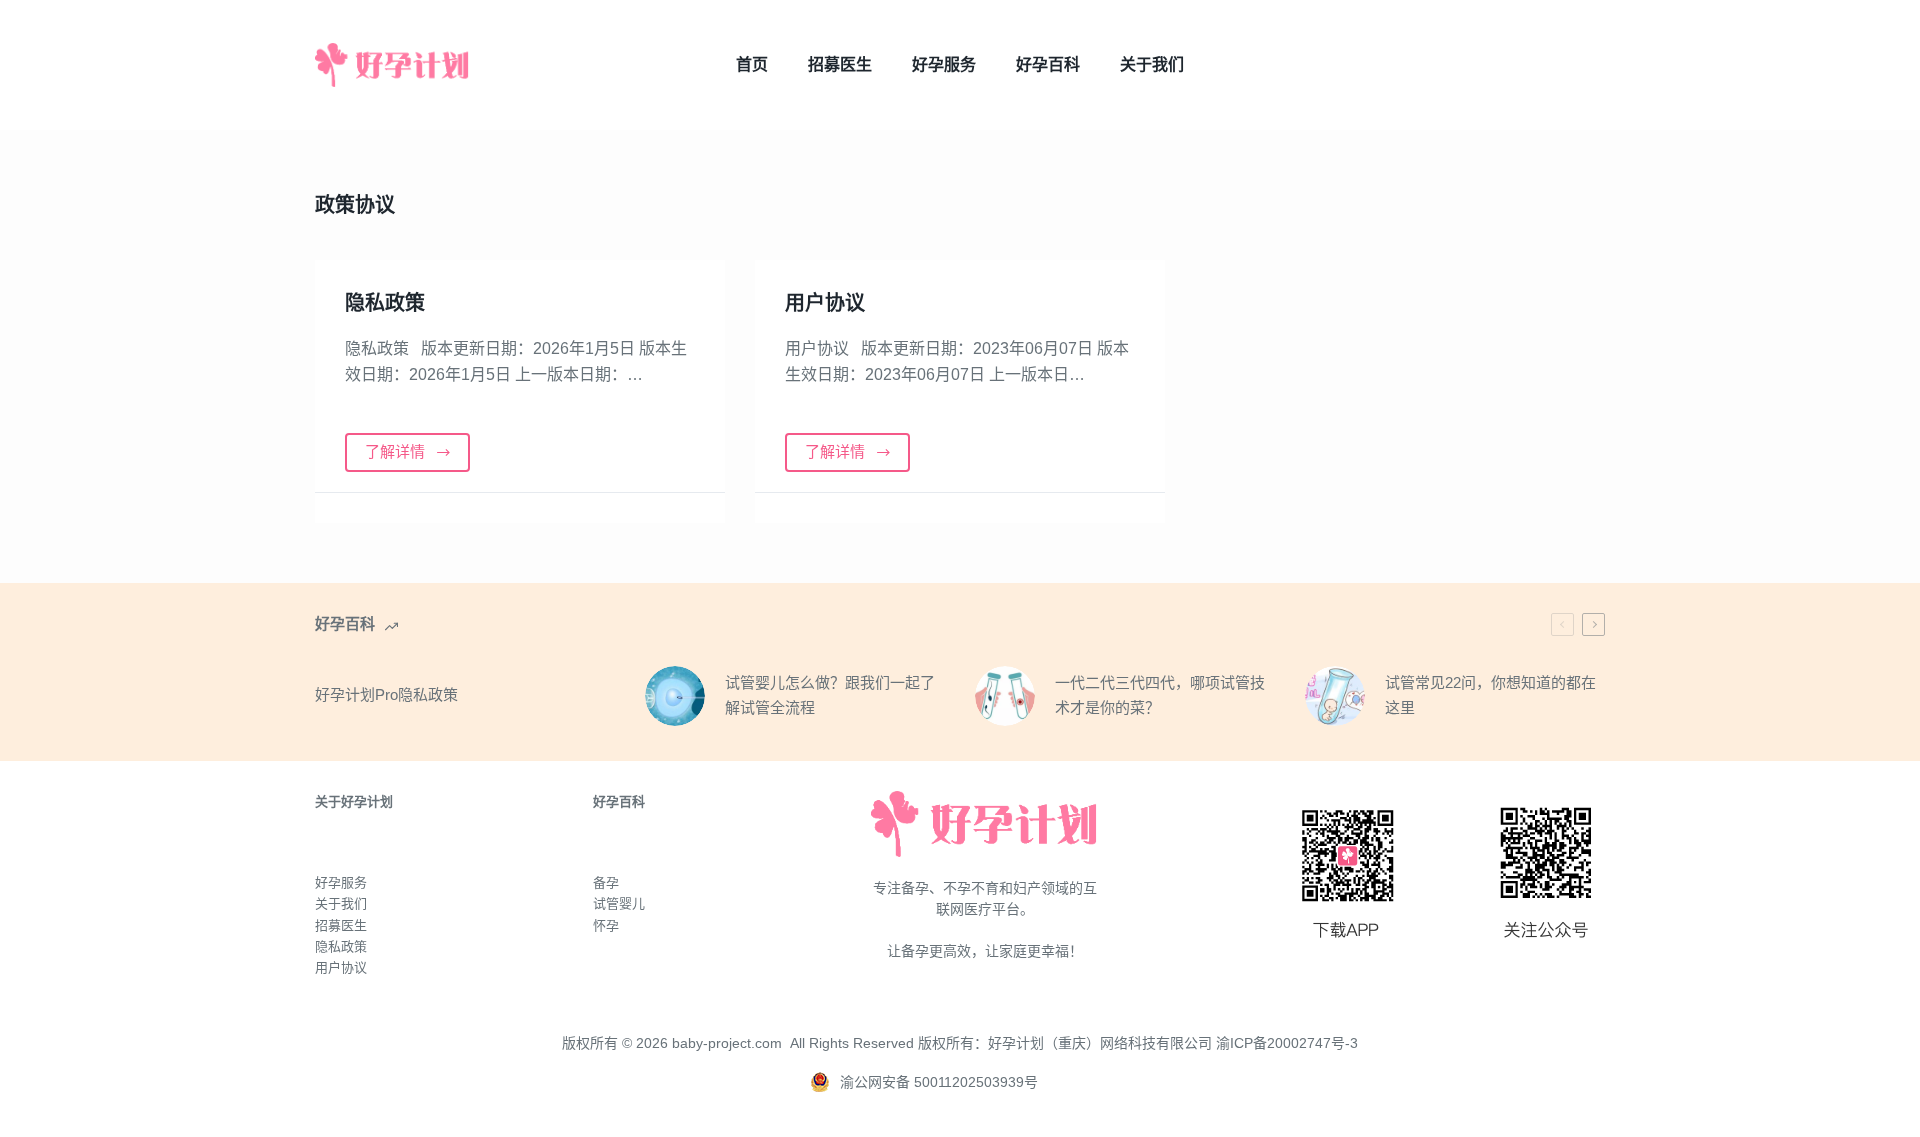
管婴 (619, 903)
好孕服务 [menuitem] (944, 64)
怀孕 (606, 925)
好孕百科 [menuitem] (1048, 64)
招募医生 (341, 925)
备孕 (606, 882)
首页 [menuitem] (752, 64)
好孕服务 (341, 882)
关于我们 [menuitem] (1152, 64)
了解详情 (395, 451)
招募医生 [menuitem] (840, 64)
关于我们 (341, 903)
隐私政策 (385, 303)
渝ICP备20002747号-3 (1287, 1043)
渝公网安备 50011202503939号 (939, 1082)
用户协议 (825, 303)
